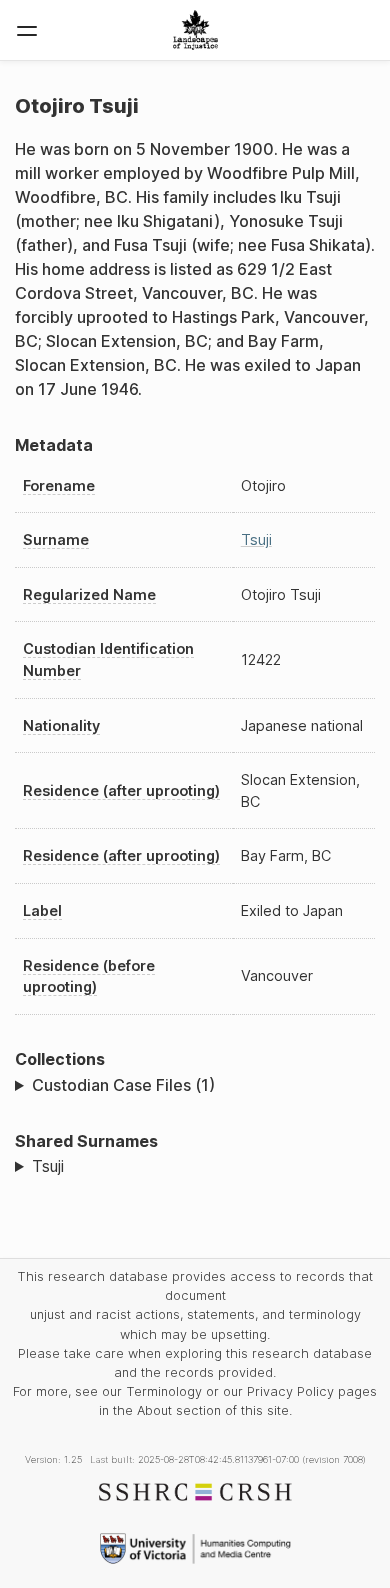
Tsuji (256, 539)
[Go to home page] (195, 30)
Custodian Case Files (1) (123, 1085)
